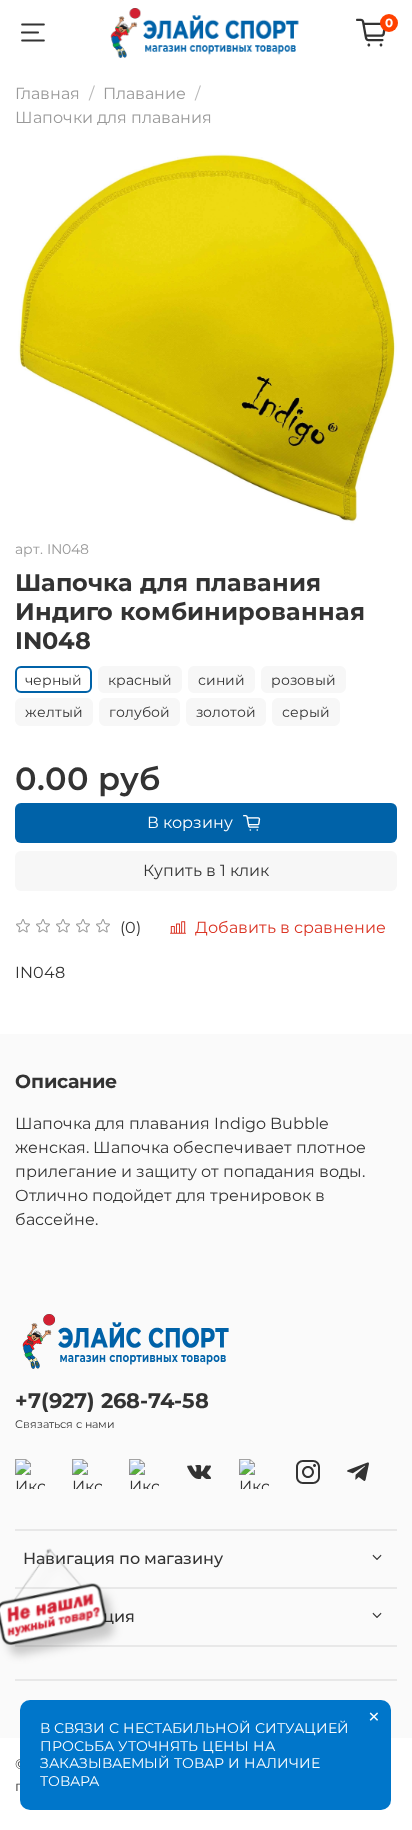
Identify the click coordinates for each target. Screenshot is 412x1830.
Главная (47, 93)
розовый (303, 680)
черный (53, 680)
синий (221, 680)
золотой (226, 712)
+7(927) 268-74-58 (112, 1400)
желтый (54, 712)
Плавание (144, 93)
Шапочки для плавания (113, 117)
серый (306, 712)
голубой (139, 712)
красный (140, 680)
